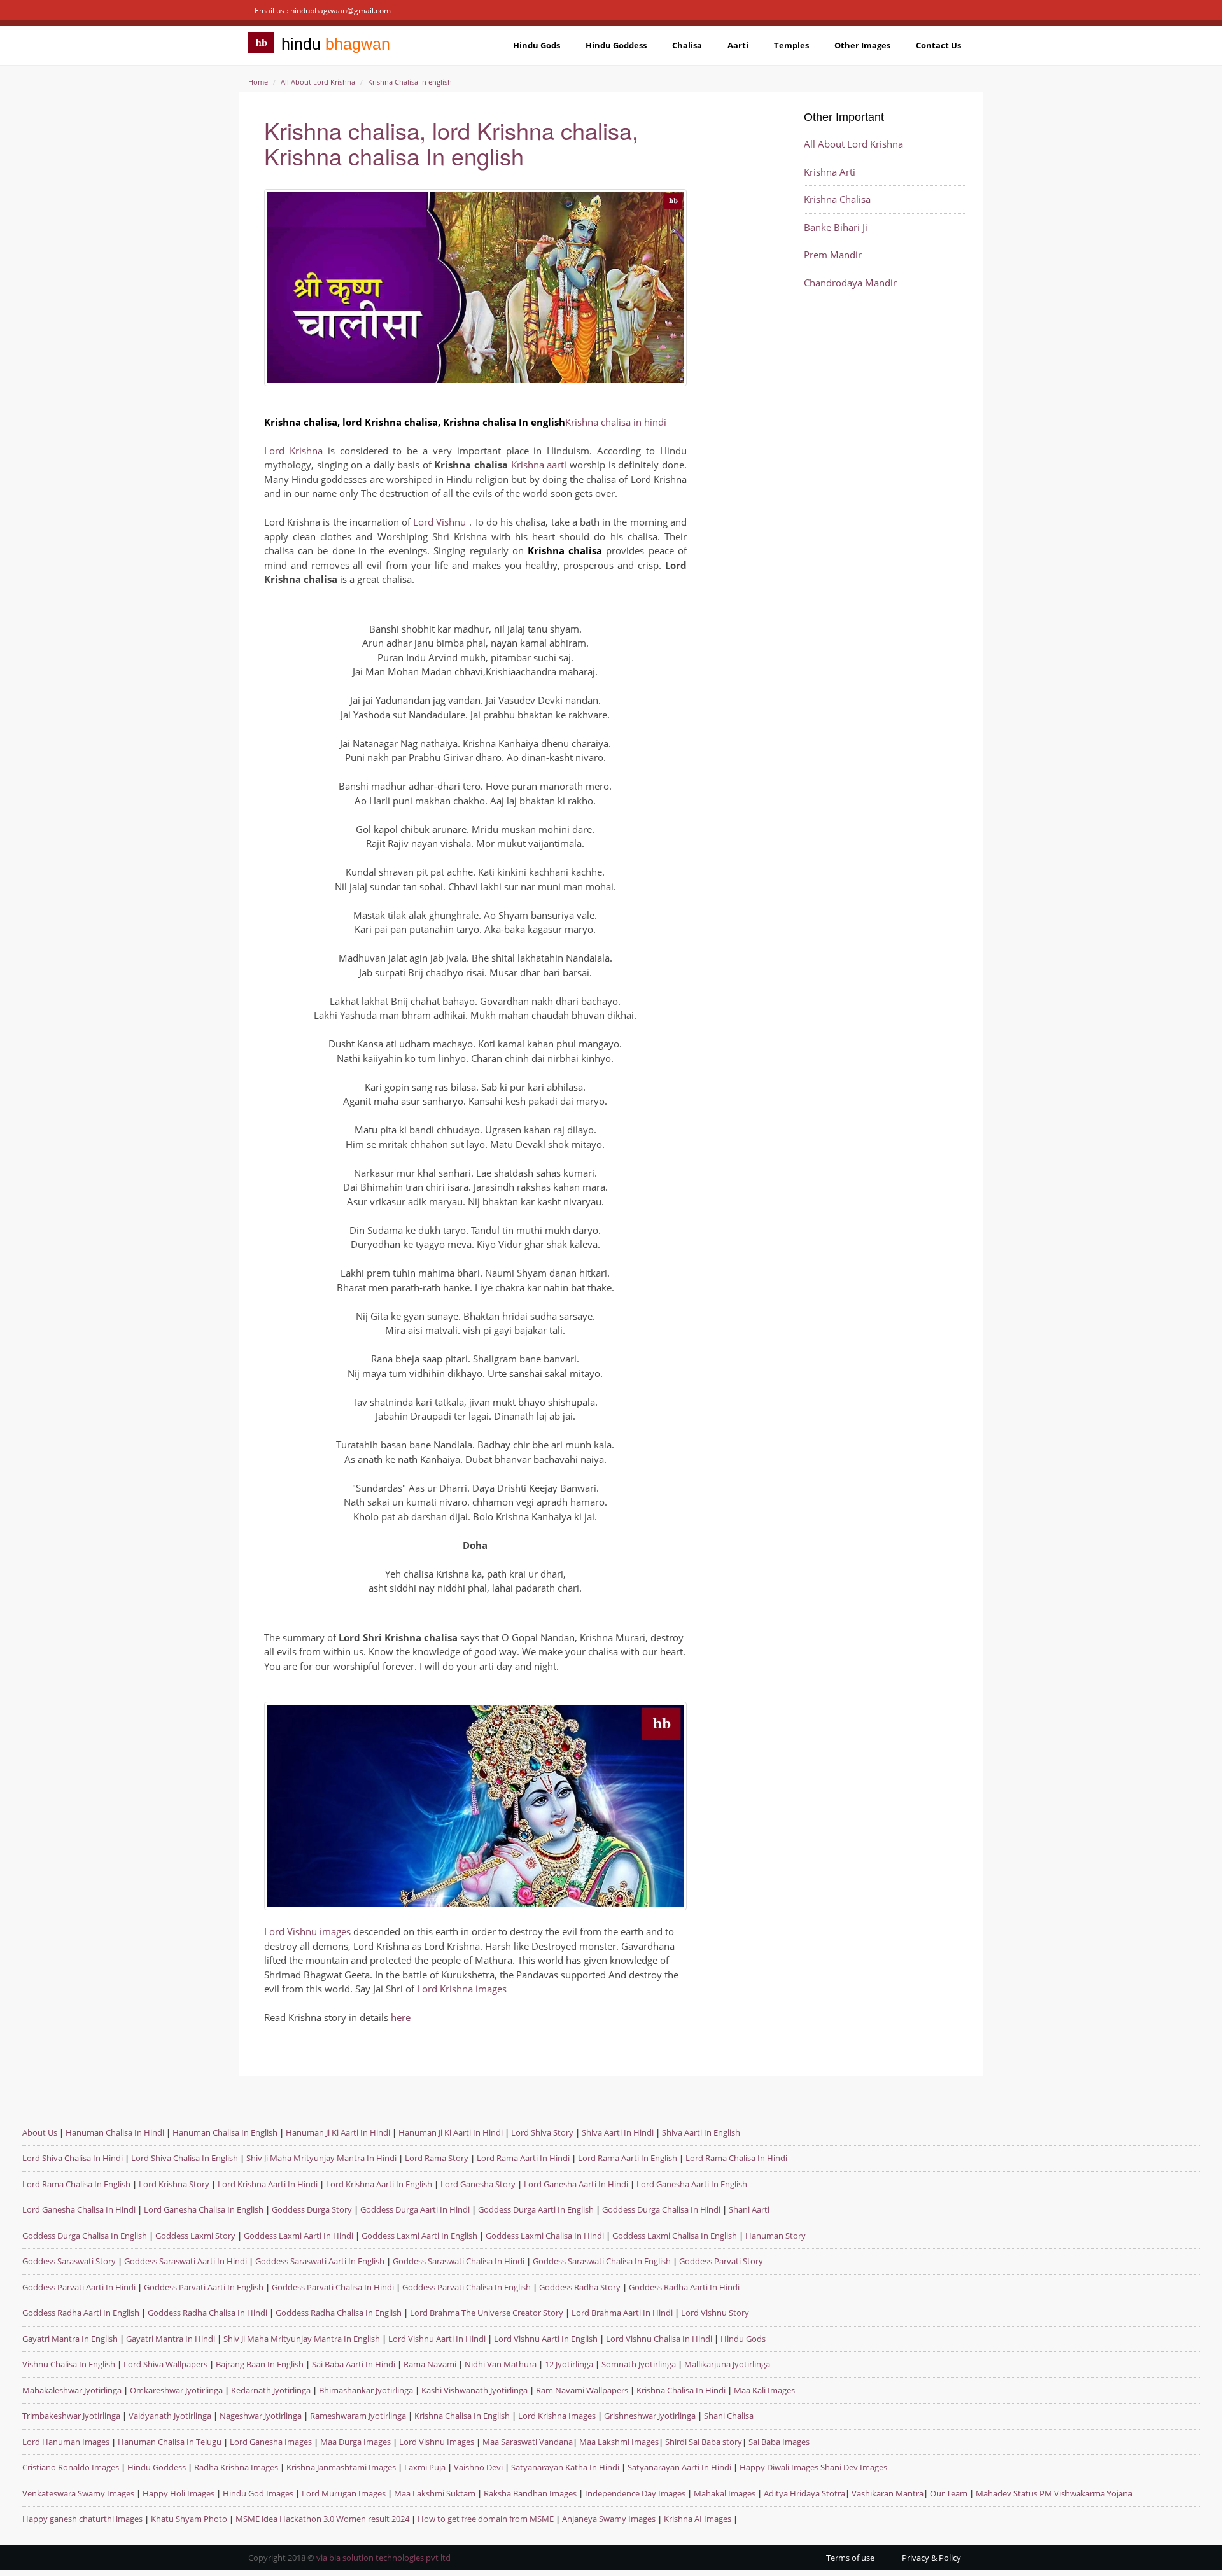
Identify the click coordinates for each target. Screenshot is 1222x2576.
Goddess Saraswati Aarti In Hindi (186, 2261)
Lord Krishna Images (557, 2416)
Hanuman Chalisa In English (225, 2132)
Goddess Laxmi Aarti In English (419, 2236)
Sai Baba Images (779, 2442)
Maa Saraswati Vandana (528, 2442)
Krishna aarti (539, 465)
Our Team (949, 2493)
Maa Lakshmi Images (619, 2442)
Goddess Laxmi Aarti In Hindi (298, 2236)
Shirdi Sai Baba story (704, 2442)
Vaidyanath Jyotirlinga (170, 2416)
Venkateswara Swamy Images (78, 2493)
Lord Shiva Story (542, 2132)
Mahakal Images (725, 2493)
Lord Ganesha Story (478, 2184)
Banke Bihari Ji (836, 227)
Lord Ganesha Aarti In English (692, 2184)
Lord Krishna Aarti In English (379, 2184)
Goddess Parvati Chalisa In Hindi (333, 2287)
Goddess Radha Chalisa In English (339, 2313)
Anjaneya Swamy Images (609, 2519)
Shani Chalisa (729, 2416)
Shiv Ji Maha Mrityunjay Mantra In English (302, 2339)
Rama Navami (430, 2364)
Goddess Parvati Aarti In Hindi (80, 2287)
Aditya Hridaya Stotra (804, 2493)
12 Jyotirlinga (569, 2364)
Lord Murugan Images (344, 2493)
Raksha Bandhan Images (530, 2493)
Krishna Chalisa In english (410, 82)
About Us (40, 2132)
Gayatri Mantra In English (70, 2339)
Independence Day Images (635, 2493)
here (401, 2017)
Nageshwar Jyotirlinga (261, 2416)
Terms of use (850, 2558)
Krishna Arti (830, 172)
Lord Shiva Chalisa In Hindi (73, 2158)
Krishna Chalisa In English (462, 2416)
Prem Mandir (833, 255)
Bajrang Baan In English (260, 2364)
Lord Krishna (293, 451)
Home (258, 82)
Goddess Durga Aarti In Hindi (416, 2209)
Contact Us (938, 45)
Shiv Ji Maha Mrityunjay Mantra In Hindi (321, 2158)
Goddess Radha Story (580, 2287)
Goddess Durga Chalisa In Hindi (662, 2209)
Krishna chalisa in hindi (616, 422)
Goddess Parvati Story (721, 2261)
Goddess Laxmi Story (195, 2236)
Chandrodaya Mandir (850, 283)
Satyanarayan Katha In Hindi (565, 2467)
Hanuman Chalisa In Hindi (115, 2132)
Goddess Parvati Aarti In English (204, 2287)
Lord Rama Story (437, 2158)
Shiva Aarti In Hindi (618, 2132)
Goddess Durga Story (313, 2209)
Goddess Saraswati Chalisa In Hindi (459, 2261)
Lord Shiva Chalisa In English (185, 2158)
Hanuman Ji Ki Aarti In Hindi (338, 2132)
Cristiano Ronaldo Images (71, 2467)
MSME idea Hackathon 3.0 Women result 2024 (322, 2519)
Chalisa (687, 45)
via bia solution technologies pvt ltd (383, 2558)
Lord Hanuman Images (66, 2442)
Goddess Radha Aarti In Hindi (684, 2287)
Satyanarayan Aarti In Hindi (679, 2467)
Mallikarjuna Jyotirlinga (727, 2364)
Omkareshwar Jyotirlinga (176, 2390)
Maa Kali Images (764, 2390)
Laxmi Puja (425, 2467)
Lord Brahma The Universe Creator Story (487, 2313)
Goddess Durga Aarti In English (537, 2209)
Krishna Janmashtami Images (341, 2467)
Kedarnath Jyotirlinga (271, 2390)
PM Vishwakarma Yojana (1086, 2493)
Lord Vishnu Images (437, 2442)
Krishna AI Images (698, 2519)
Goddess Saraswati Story (70, 2261)
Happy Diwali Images (779, 2467)
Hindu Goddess (616, 45)
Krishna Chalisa (837, 199)
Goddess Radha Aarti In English (81, 2313)
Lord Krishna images (462, 1989)
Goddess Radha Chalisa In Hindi (207, 2313)
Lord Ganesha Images (271, 2442)
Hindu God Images (258, 2493)
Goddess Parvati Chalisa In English (467, 2287)
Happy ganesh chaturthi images (82, 2519)
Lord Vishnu (441, 522)
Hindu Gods (537, 45)
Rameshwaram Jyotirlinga (358, 2416)
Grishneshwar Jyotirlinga (650, 2416)
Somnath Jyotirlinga (639, 2364)
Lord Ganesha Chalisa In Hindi (79, 2209)
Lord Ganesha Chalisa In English (204, 2209)
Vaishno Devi (478, 2467)
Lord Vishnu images (307, 1931)
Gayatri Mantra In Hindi (171, 2339)
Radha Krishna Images (236, 2467)
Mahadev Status (1007, 2493)
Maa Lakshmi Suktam (435, 2493)
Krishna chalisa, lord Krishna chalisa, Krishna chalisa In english (451, 143)
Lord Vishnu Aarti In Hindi (437, 2339)
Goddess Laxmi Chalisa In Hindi (545, 2236)
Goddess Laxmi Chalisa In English (675, 2236)
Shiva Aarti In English (701, 2132)
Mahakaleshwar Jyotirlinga (72, 2390)
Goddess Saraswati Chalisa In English (602, 2261)
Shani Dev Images (854, 2467)
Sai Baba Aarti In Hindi (354, 2364)
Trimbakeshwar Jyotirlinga (71, 2416)
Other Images (862, 45)
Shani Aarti (749, 2209)
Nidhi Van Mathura (501, 2364)
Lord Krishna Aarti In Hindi (268, 2184)
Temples (791, 45)
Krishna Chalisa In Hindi (681, 2390)
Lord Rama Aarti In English (628, 2158)
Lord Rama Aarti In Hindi (523, 2158)
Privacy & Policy (931, 2558)
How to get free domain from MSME (486, 2519)
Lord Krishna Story (174, 2184)
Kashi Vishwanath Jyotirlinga (474, 2390)
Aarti (738, 45)
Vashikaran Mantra (888, 2493)
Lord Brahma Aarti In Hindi (622, 2313)
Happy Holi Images (179, 2493)
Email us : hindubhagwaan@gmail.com (323, 10)
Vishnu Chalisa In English (69, 2364)
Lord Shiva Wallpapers (165, 2364)
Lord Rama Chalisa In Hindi (736, 2158)
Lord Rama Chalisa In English (76, 2184)
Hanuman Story (776, 2236)
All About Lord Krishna (318, 82)
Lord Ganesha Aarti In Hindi (576, 2184)
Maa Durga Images (355, 2442)
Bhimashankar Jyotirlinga (366, 2390)
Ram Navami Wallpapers (582, 2390)
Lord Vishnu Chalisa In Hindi (659, 2339)
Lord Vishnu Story (715, 2313)
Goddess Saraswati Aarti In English (320, 2261)
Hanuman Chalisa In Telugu (170, 2442)
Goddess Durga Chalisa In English (86, 2236)
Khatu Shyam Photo (189, 2519)
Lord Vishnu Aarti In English (546, 2339)
